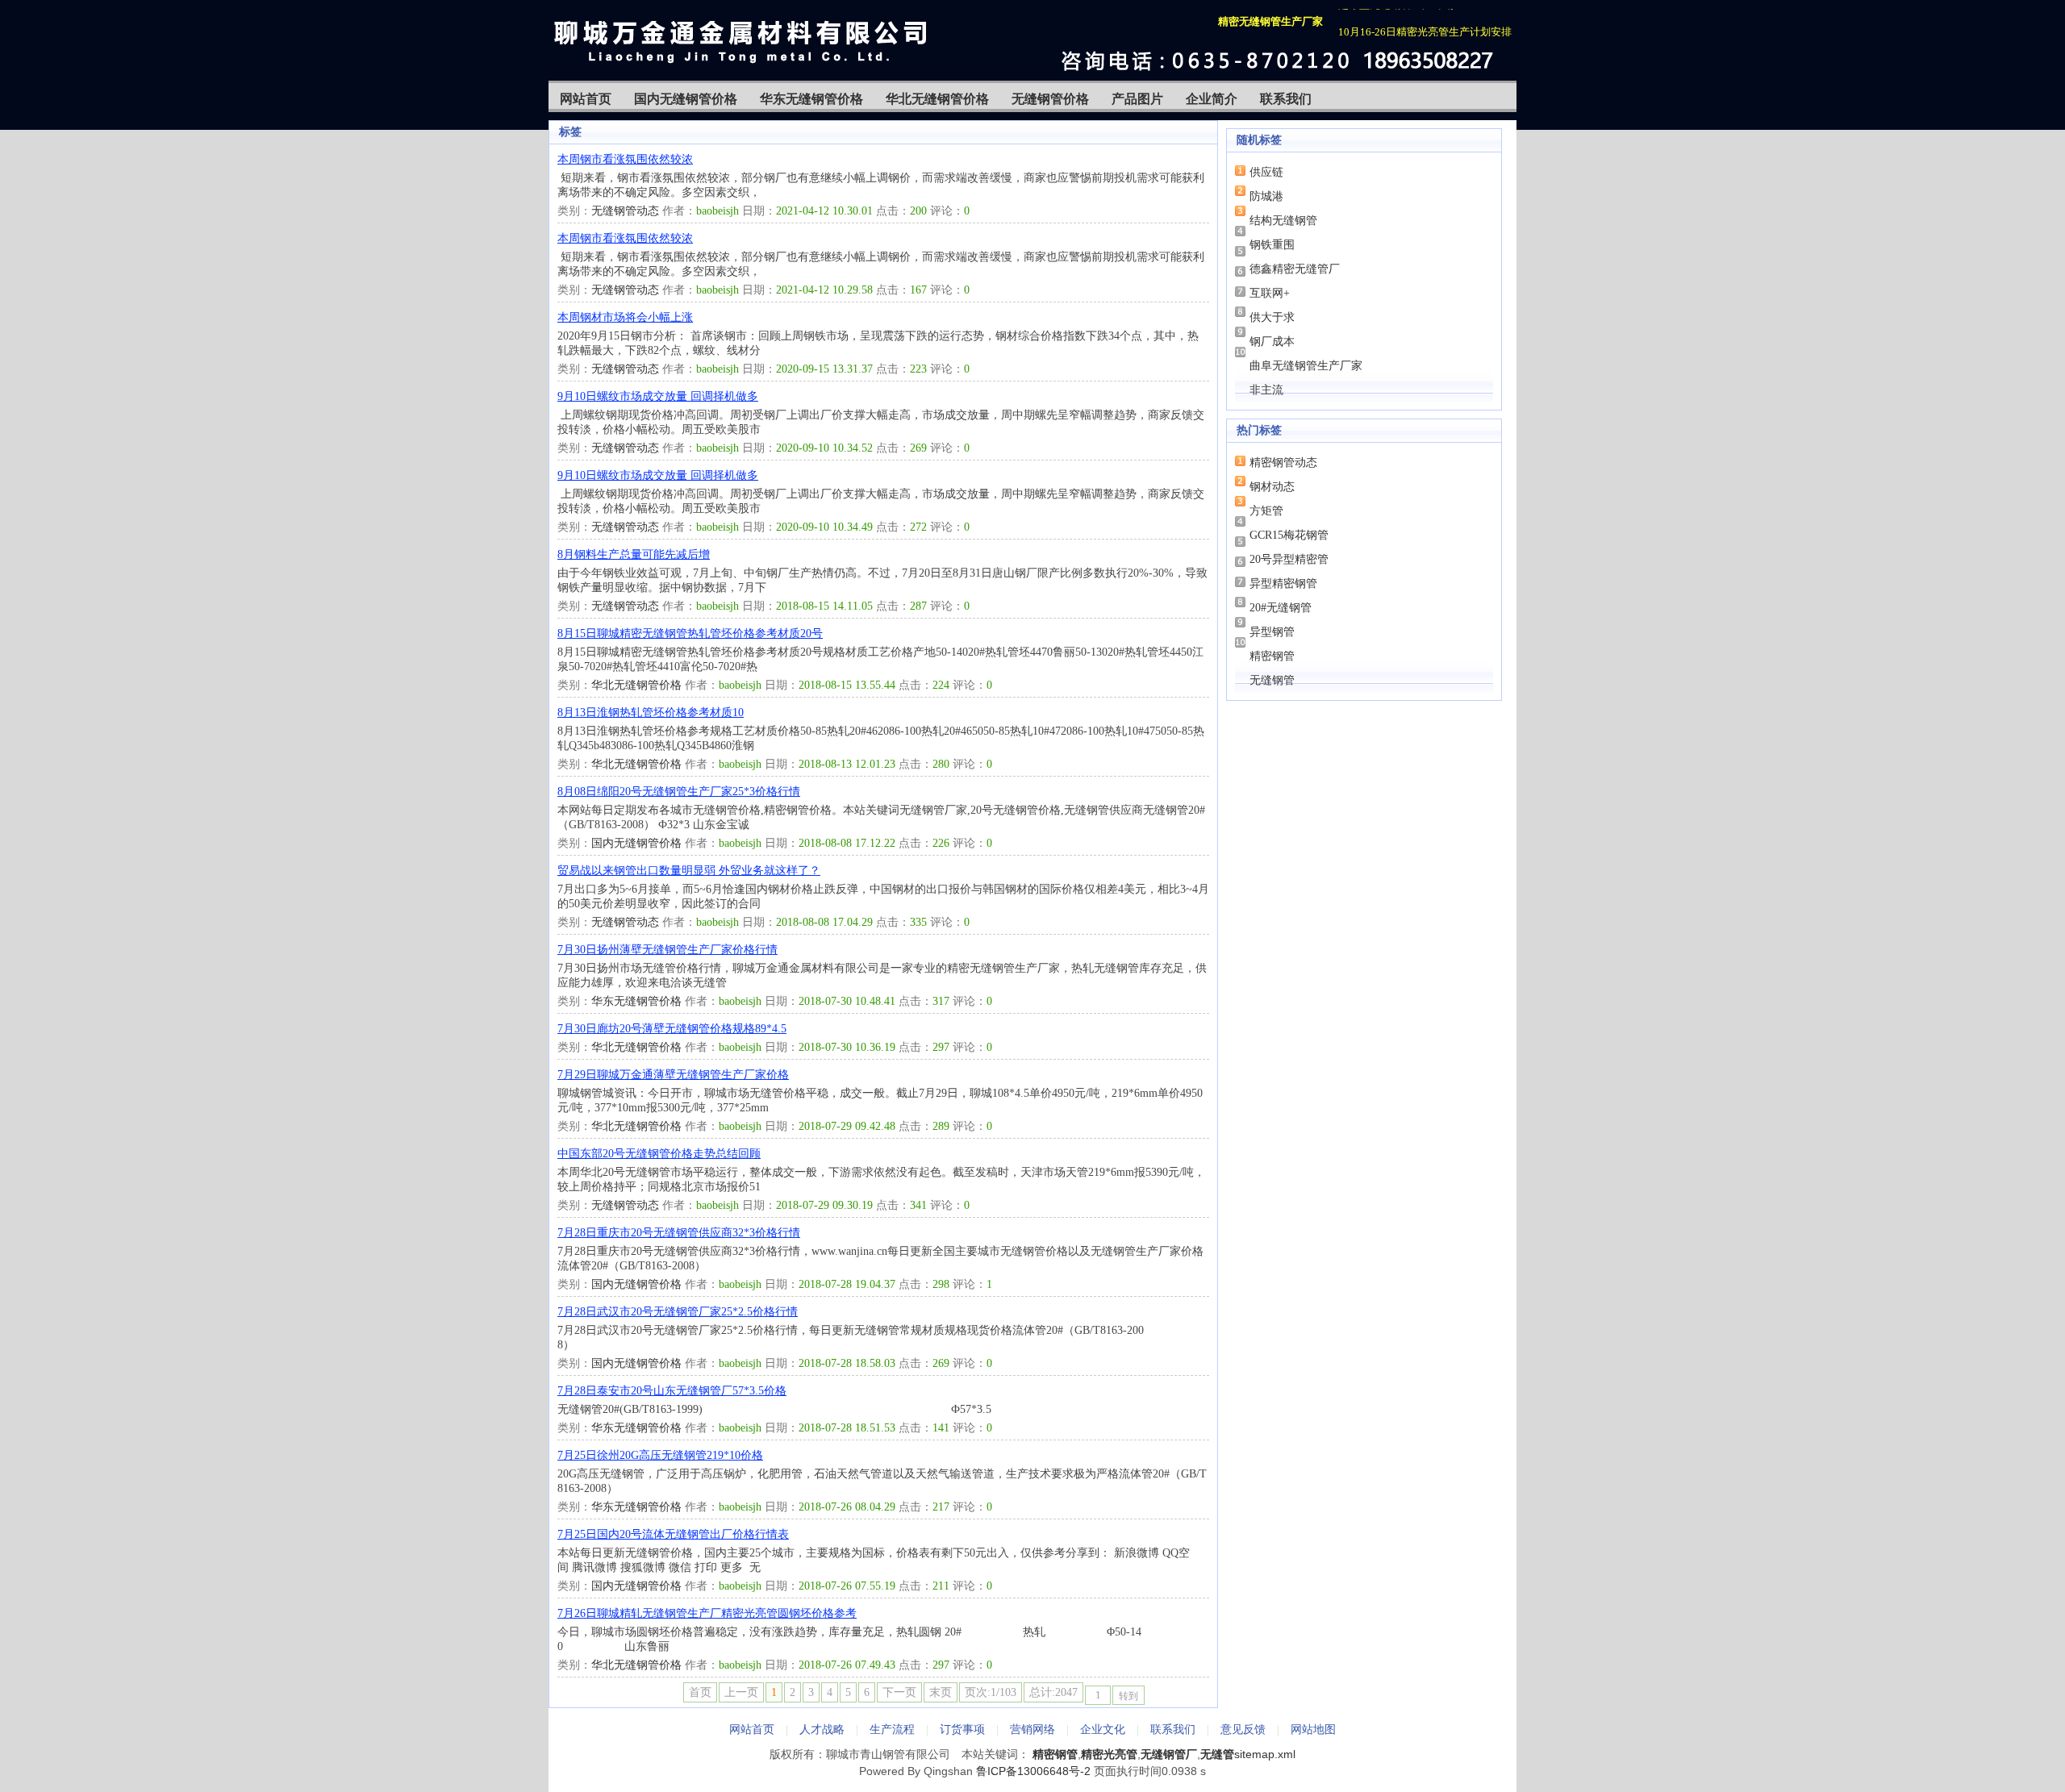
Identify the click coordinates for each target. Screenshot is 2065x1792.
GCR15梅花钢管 (1289, 535)
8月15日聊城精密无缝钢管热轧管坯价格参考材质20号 (690, 633)
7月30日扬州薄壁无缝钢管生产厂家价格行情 (667, 950)
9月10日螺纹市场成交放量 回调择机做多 (658, 396)
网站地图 (1313, 1729)
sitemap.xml (1265, 1754)
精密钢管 (1272, 656)
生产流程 (892, 1729)
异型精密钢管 (1283, 583)
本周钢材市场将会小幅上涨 (625, 317)
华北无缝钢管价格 (937, 99)
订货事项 (962, 1729)
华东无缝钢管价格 (811, 99)
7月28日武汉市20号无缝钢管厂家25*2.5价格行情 (678, 1312)
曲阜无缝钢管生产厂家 (1306, 366)
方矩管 (1266, 511)
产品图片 (1137, 99)
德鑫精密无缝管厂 (1295, 269)
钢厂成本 (1272, 342)
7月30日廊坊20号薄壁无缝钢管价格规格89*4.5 (672, 1029)
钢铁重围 (1272, 245)
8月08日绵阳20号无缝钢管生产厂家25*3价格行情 (679, 792)
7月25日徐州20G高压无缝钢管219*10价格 (660, 1455)
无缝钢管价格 (1050, 99)
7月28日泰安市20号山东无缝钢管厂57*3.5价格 (672, 1391)
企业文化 (1103, 1729)
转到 (1128, 1696)
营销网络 (1032, 1729)
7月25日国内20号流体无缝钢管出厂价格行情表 (673, 1534)
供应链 (1266, 172)
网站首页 (586, 99)
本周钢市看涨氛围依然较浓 (625, 159)
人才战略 (822, 1729)
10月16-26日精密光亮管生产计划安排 (1425, 22)
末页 (941, 1692)
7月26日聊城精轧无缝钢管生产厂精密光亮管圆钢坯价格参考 (707, 1613)
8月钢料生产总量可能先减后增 (634, 554)
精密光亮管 (1109, 1754)
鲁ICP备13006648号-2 (1033, 1771)
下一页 (899, 1692)
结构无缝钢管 (1283, 221)
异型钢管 (1272, 632)
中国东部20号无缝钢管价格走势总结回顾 (659, 1154)
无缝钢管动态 (625, 211)
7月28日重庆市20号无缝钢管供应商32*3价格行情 (679, 1233)
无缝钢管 (1272, 680)
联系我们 (1286, 99)
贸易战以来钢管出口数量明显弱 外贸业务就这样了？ (689, 871)
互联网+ (1270, 293)
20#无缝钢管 (1281, 608)
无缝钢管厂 (1169, 1754)
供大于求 (1272, 317)
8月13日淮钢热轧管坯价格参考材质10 (651, 713)
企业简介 (1212, 99)
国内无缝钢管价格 (686, 99)
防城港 (1266, 196)
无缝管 (1217, 1754)
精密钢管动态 (1283, 463)
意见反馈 (1243, 1729)
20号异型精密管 (1289, 559)
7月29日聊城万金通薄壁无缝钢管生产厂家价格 (673, 1075)
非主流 (1266, 390)
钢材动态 (1272, 487)
